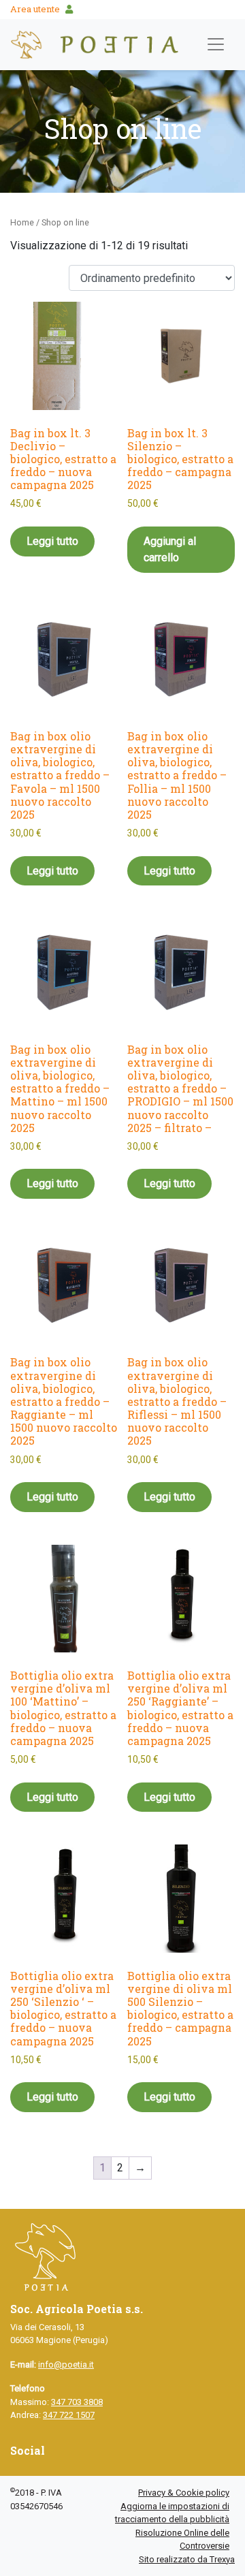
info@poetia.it (66, 2365)
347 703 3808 (77, 2402)
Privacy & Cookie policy (184, 2493)
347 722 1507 (69, 2415)
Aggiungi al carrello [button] (170, 549)
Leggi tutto (52, 541)
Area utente (35, 9)
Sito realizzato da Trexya (187, 2559)
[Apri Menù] (216, 44)
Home (22, 222)
